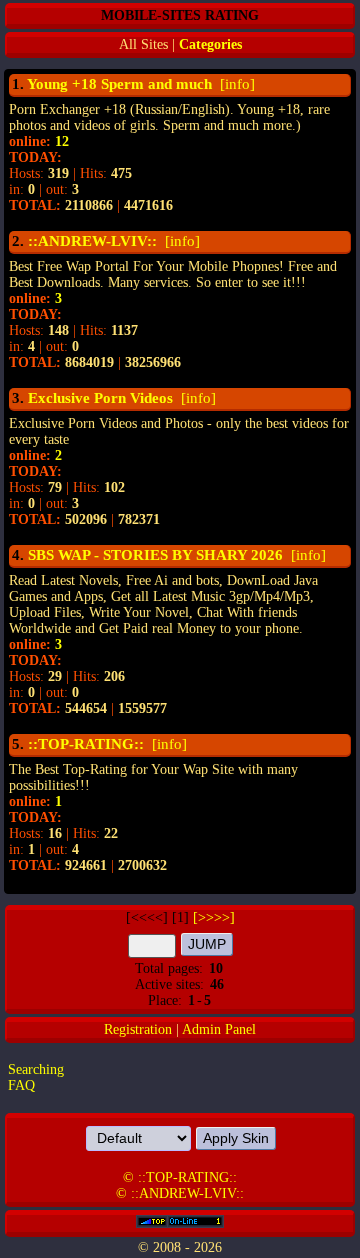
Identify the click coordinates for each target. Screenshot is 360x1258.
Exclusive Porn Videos (100, 398)
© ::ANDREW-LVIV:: (180, 1193)
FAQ (21, 1085)
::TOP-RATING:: (86, 744)
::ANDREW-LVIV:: (92, 241)
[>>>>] (214, 917)
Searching (36, 1069)
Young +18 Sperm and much (119, 84)
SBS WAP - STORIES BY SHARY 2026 (155, 555)
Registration (138, 1029)
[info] (235, 84)
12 (62, 141)
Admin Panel (219, 1029)
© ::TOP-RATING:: (180, 1177)
